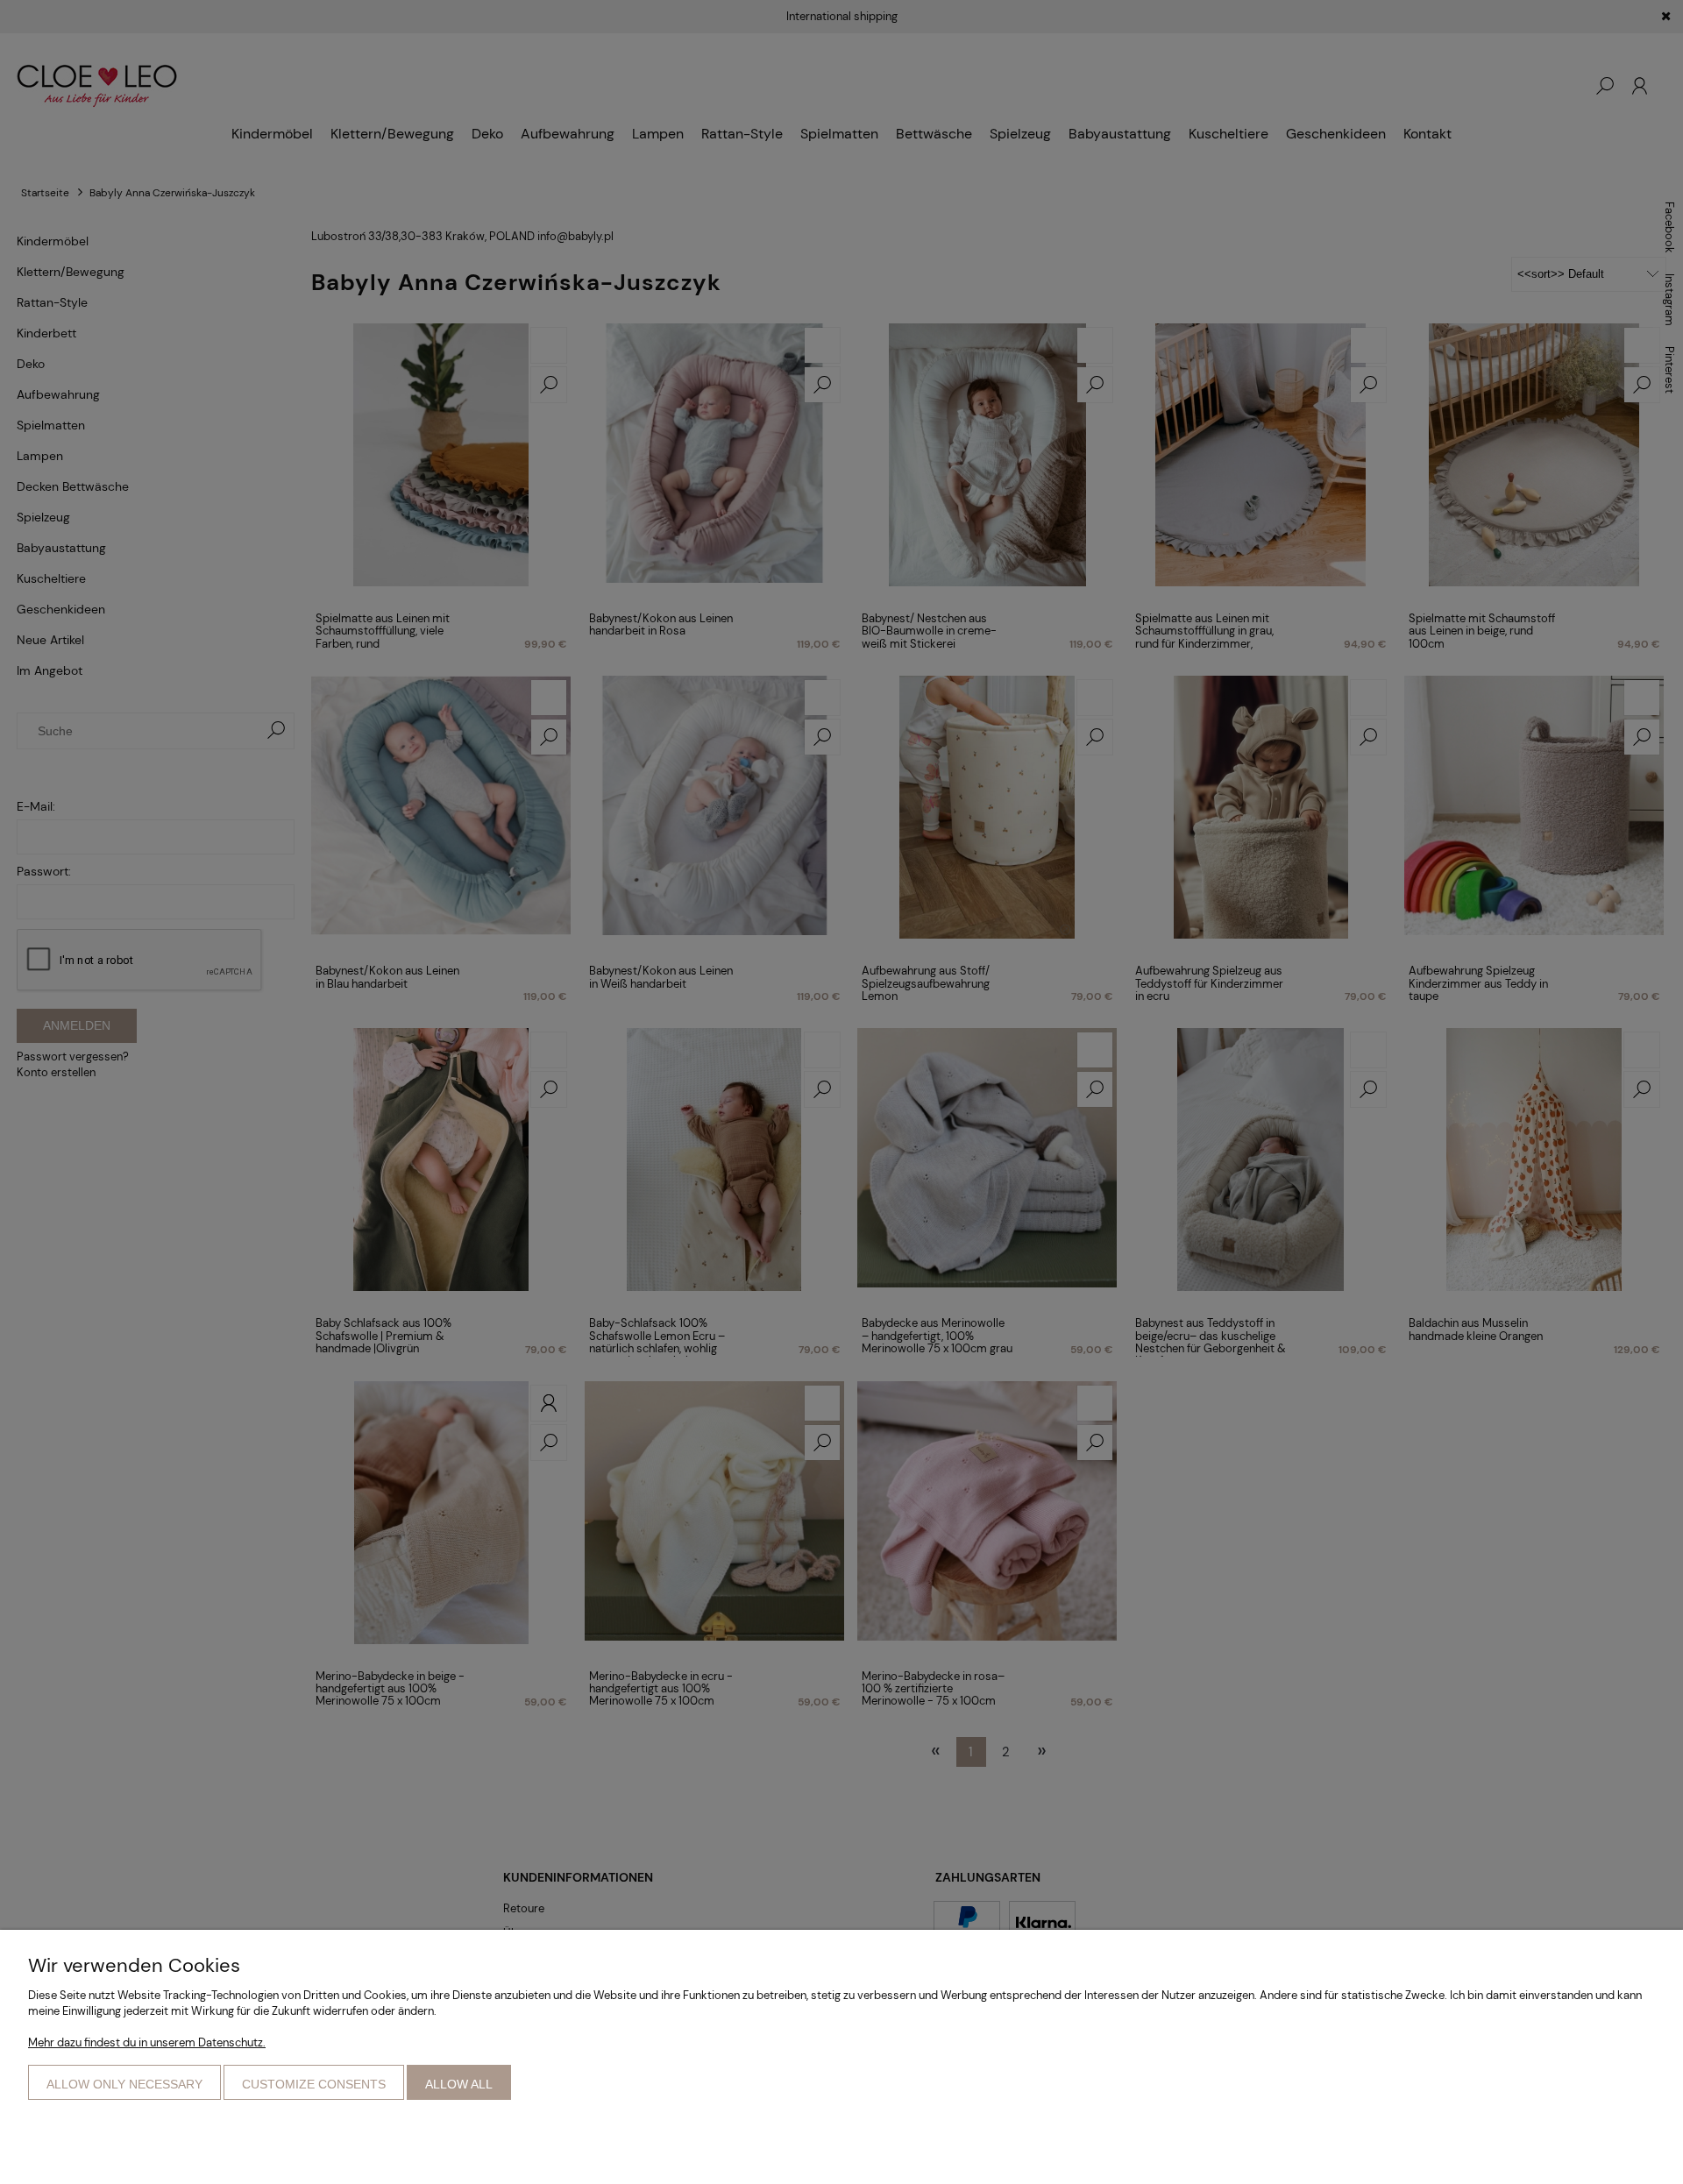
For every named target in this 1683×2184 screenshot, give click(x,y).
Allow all (459, 2084)
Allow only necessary (124, 2084)
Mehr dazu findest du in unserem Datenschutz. (147, 2042)
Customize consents (314, 2084)
